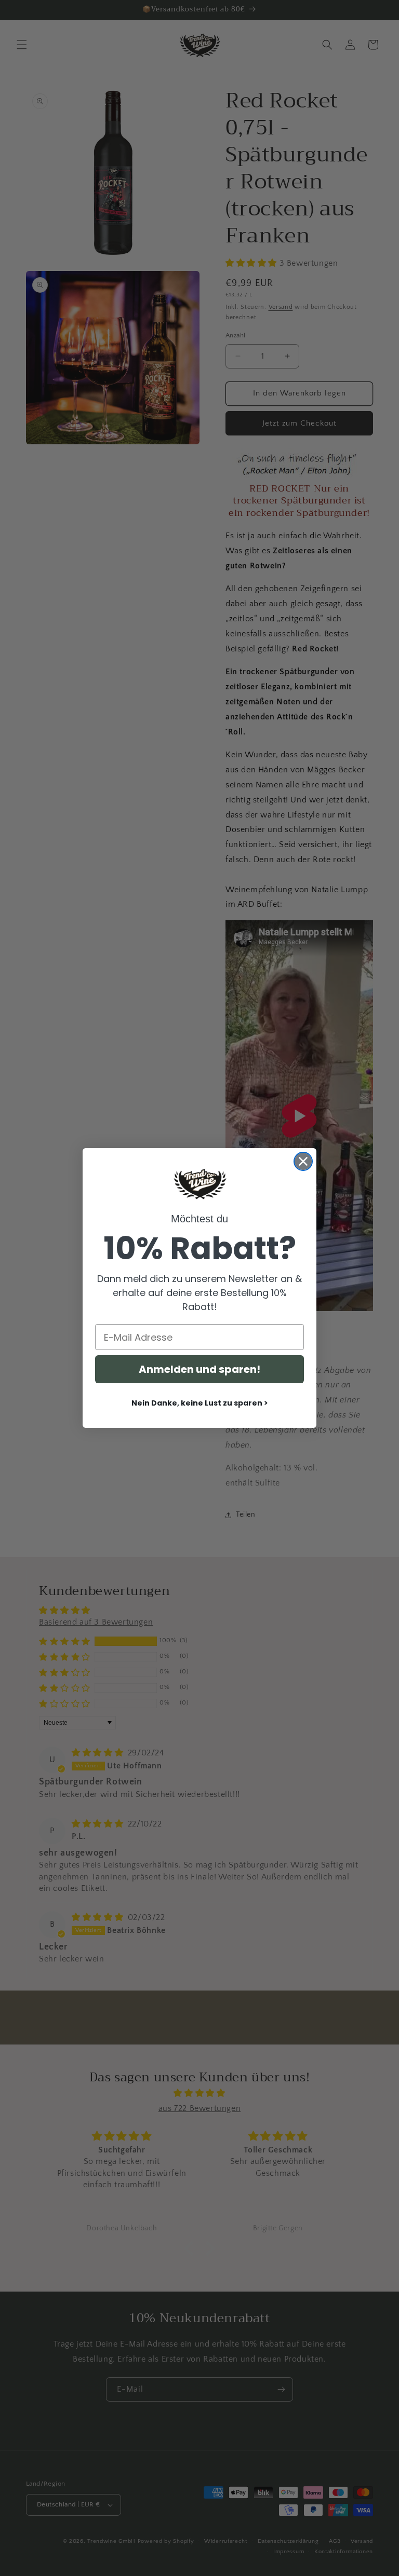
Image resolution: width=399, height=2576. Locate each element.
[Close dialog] (303, 1161)
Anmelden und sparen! (199, 1369)
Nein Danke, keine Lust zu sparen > (200, 1403)
